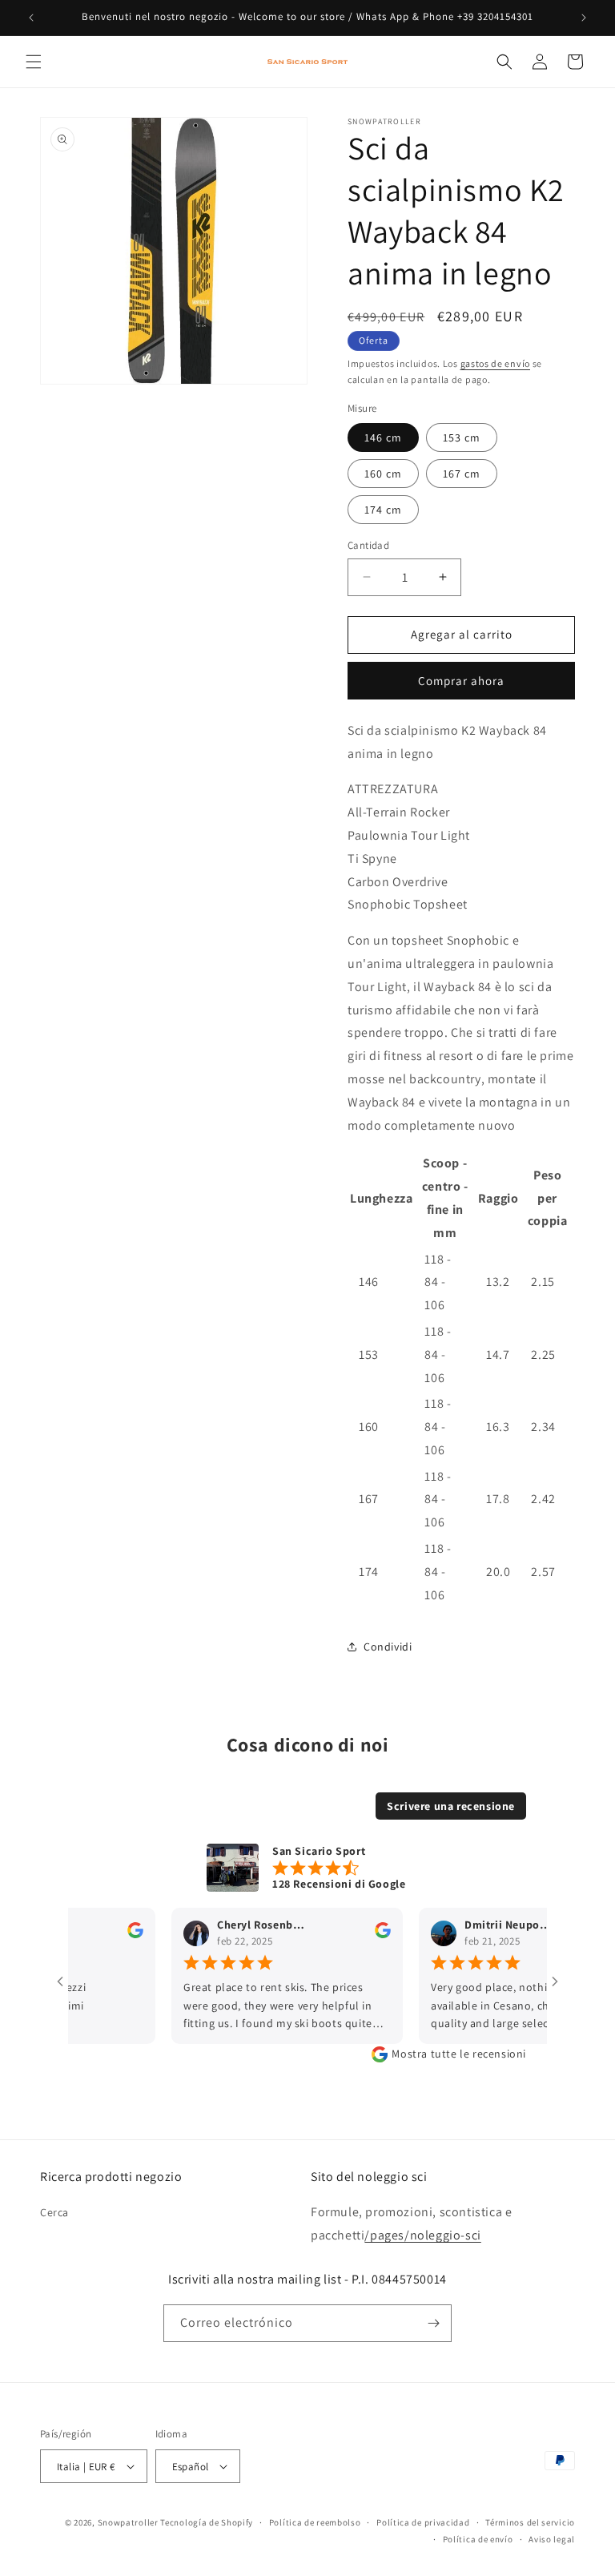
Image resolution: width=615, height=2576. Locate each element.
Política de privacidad (423, 2522)
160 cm (383, 474)
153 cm (462, 437)
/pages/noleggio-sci (422, 2235)
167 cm (462, 474)
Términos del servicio (530, 2522)
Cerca (54, 2212)
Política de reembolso (315, 2522)
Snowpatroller (128, 2522)
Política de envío (478, 2539)
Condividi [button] (388, 1647)
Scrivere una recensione (451, 1806)
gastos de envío (496, 363)
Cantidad (368, 545)
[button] (34, 62)
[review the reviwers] (113, 1935)
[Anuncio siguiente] (584, 18)
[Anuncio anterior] (31, 18)
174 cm (383, 510)
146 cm (383, 437)
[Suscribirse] (433, 2323)
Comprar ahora (461, 681)
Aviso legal (552, 2539)
